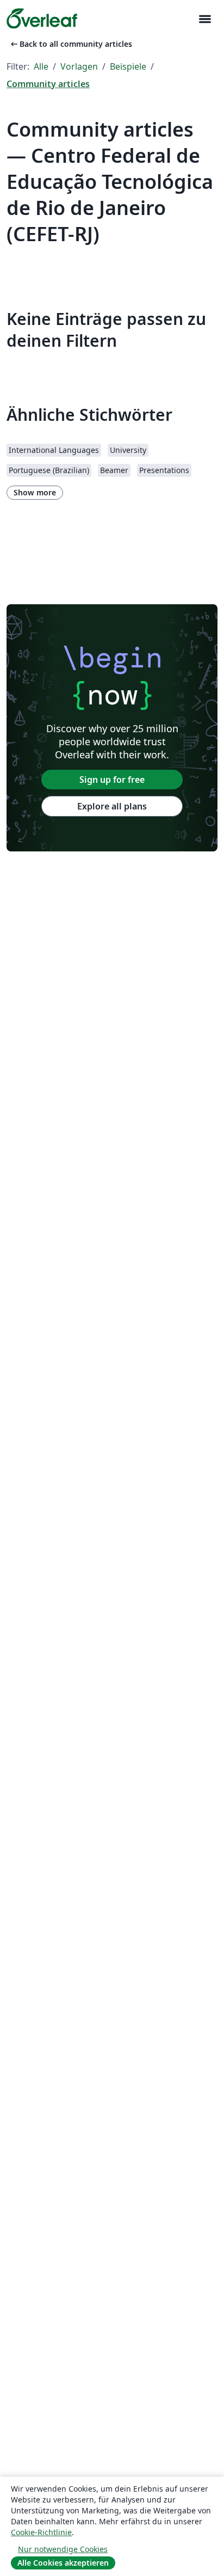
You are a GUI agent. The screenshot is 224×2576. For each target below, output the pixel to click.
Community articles (48, 84)
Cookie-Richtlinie (41, 2532)
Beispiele (128, 66)
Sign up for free (112, 780)
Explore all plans (112, 806)
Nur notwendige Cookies (63, 2549)
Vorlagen (79, 66)
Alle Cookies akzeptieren (63, 2563)
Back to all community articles (70, 44)
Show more (35, 492)
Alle (41, 66)
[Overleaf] (42, 19)
